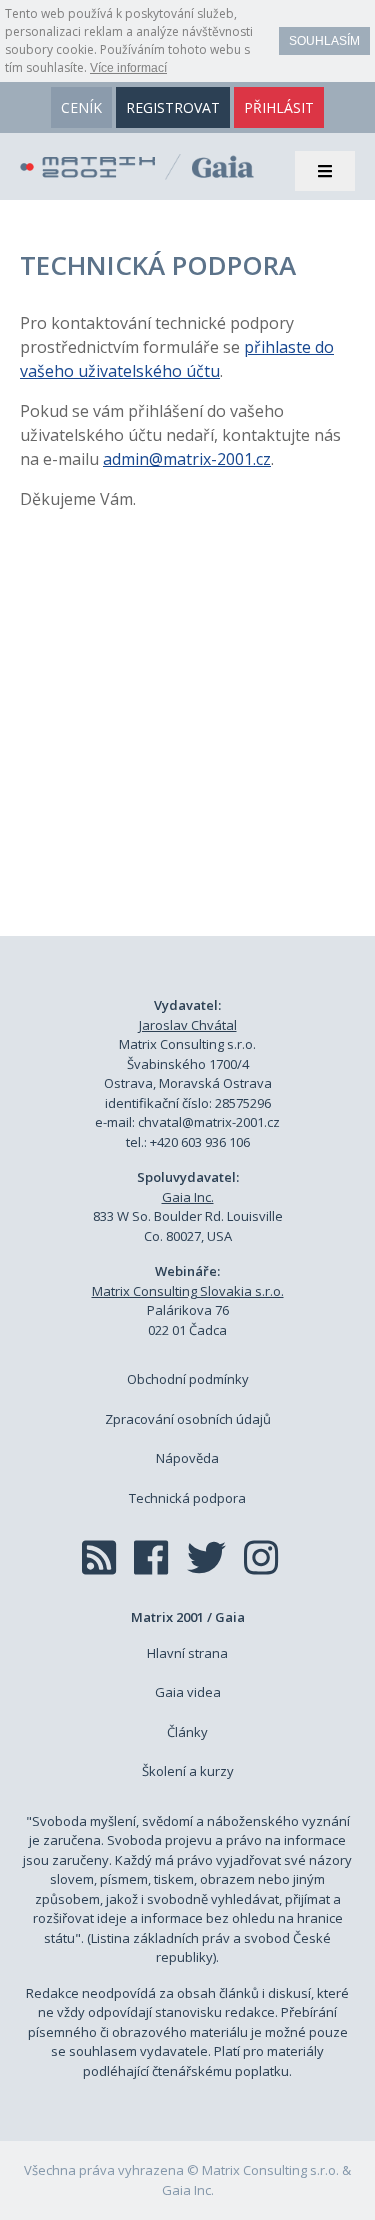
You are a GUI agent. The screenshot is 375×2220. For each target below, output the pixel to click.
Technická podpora (187, 1498)
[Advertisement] (188, 746)
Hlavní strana (187, 1653)
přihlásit (279, 107)
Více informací (128, 68)
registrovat (173, 107)
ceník (81, 107)
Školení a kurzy (188, 1771)
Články (187, 1732)
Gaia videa (188, 1692)
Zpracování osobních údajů (188, 1419)
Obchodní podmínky (188, 1379)
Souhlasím (324, 41)
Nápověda (187, 1458)
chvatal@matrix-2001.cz (209, 1122)
